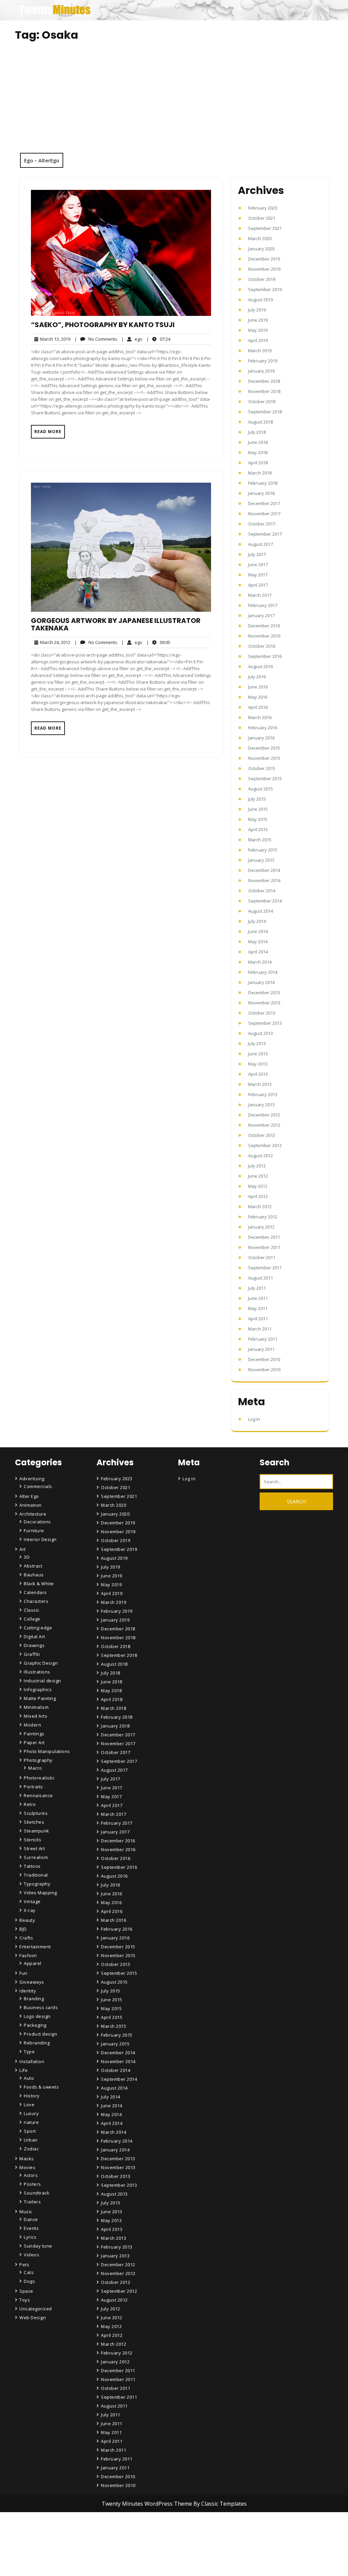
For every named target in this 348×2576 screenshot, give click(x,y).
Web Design (33, 2318)
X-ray (30, 1910)
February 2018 (263, 483)
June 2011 (258, 1298)
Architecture (33, 1514)
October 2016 (262, 646)
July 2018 (257, 432)
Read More (48, 432)
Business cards (41, 2007)
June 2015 (258, 809)
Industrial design (42, 1681)
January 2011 (261, 1349)
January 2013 (261, 1105)
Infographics (38, 1689)
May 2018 (258, 452)
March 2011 (260, 1329)
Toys (25, 2300)
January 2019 (261, 371)
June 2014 (258, 931)
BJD (23, 1929)
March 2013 (260, 1084)
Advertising (32, 1479)
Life (23, 2070)
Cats (29, 2272)
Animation (31, 1505)
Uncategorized (36, 2309)
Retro (30, 1804)
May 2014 (258, 942)
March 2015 (260, 840)
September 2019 (265, 289)
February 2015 (263, 850)
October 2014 (262, 891)
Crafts (26, 1938)
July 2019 (257, 310)
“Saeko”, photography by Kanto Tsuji (103, 325)
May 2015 (258, 819)
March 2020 (260, 238)
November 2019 (264, 269)
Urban (31, 2140)
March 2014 (260, 962)
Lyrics (30, 2237)
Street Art (34, 1848)
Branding (34, 1999)
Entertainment (35, 1947)
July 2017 (257, 554)
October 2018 (262, 401)
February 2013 (263, 1094)
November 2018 (264, 391)
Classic (32, 1610)
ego (132, 339)
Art (23, 1549)
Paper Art (34, 1742)
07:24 (158, 339)
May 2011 (258, 1308)
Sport (30, 2131)
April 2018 (258, 463)
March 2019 (260, 351)
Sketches (34, 1822)
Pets (24, 2265)
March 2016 (260, 717)
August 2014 (260, 911)
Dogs (29, 2281)
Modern (32, 1725)
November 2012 (264, 1125)
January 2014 (261, 982)
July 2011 (257, 1288)
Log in (254, 1419)
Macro (35, 1768)
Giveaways (32, 1982)
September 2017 (265, 534)
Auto (29, 2078)
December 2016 (264, 626)
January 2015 (261, 860)
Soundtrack (37, 2193)
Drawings (34, 1645)
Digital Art (34, 1636)
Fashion (28, 1955)
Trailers (32, 2202)
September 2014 (265, 901)
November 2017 (264, 514)
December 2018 (264, 381)
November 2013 (264, 1003)
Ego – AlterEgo (42, 160)
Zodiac (31, 2149)
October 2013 (262, 1013)
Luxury (31, 2113)
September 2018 (265, 412)
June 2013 (258, 1054)
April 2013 (258, 1074)
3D (27, 1557)
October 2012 (262, 1135)
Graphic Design (41, 1663)
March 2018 (260, 473)
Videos (31, 2255)
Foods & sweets (41, 2087)
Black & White (39, 1584)
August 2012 (260, 1156)
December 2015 (264, 748)
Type (29, 2052)
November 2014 (264, 880)
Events (31, 2228)
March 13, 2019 (54, 339)
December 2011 (264, 1237)
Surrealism (36, 1857)
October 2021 (262, 218)
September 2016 (265, 656)
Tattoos (32, 1866)
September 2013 (265, 1023)
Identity (28, 1991)
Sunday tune (38, 2246)
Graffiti (32, 1654)
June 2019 (258, 320)
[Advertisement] (174, 102)
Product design (40, 2034)
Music (26, 2212)
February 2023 (263, 208)
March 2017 (260, 595)
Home (109, 2534)
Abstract (33, 1566)
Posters (32, 2184)
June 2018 (258, 442)
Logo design (37, 2016)
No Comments (96, 339)
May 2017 (258, 575)
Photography (38, 1760)
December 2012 (264, 1115)
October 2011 (262, 1257)
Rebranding (37, 2043)
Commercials (38, 1486)
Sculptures (36, 1813)
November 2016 (264, 636)
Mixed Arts (36, 1716)
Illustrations (37, 1672)
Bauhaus (34, 1575)
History (32, 2096)
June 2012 (258, 1176)
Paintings (34, 1734)
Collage (32, 1619)
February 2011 (263, 1339)
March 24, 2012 (54, 642)
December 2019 (264, 259)
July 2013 (257, 1043)
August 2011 (260, 1278)
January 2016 (261, 738)
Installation (32, 2061)
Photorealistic (39, 1778)
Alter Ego (29, 1496)
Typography (37, 1884)
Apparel (33, 1963)
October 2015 (262, 768)
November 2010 (264, 1370)
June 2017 (258, 565)
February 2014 (263, 972)
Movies (27, 2167)
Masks (27, 2159)
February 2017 (263, 605)
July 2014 (257, 921)
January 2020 (261, 249)
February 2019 (263, 361)
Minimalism (36, 1707)
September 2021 (265, 228)
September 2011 (265, 1268)
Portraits (33, 1787)
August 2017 (260, 544)
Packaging (35, 2025)
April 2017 (258, 585)
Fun (23, 1973)
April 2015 (258, 829)
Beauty (27, 1920)
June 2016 (258, 687)
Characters (36, 1601)
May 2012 (258, 1186)
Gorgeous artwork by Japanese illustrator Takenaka (116, 624)
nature (31, 2122)
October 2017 (262, 524)
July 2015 (257, 799)
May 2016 (258, 697)
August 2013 (260, 1033)
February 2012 (263, 1217)
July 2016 (257, 677)
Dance (31, 2219)
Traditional (36, 1875)
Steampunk (37, 1831)
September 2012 (265, 1145)
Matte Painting (40, 1698)
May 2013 (258, 1064)
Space (26, 2291)
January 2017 (261, 615)
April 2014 (258, 952)
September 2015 (265, 779)
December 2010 (264, 1359)
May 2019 (258, 330)
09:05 (158, 642)
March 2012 (260, 1206)
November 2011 (264, 1247)
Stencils (32, 1840)
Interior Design (40, 1539)
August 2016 (260, 666)
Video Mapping (40, 1893)
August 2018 (260, 422)
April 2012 (258, 1196)
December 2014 (264, 870)
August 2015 (260, 789)
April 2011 (258, 1319)
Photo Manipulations (47, 1751)
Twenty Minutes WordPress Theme (147, 2504)
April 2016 (258, 707)
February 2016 (263, 728)
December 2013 (264, 992)
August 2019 (260, 300)
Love (29, 2105)
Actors (31, 2175)
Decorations (37, 1522)
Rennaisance (38, 1795)
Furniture (34, 1531)
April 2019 (258, 340)
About (109, 2553)
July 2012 (257, 1166)
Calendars (35, 1592)
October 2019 (262, 279)
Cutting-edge (38, 1628)
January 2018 (261, 493)
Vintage (32, 1901)
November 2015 (264, 758)
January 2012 (261, 1227)
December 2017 (264, 503)
